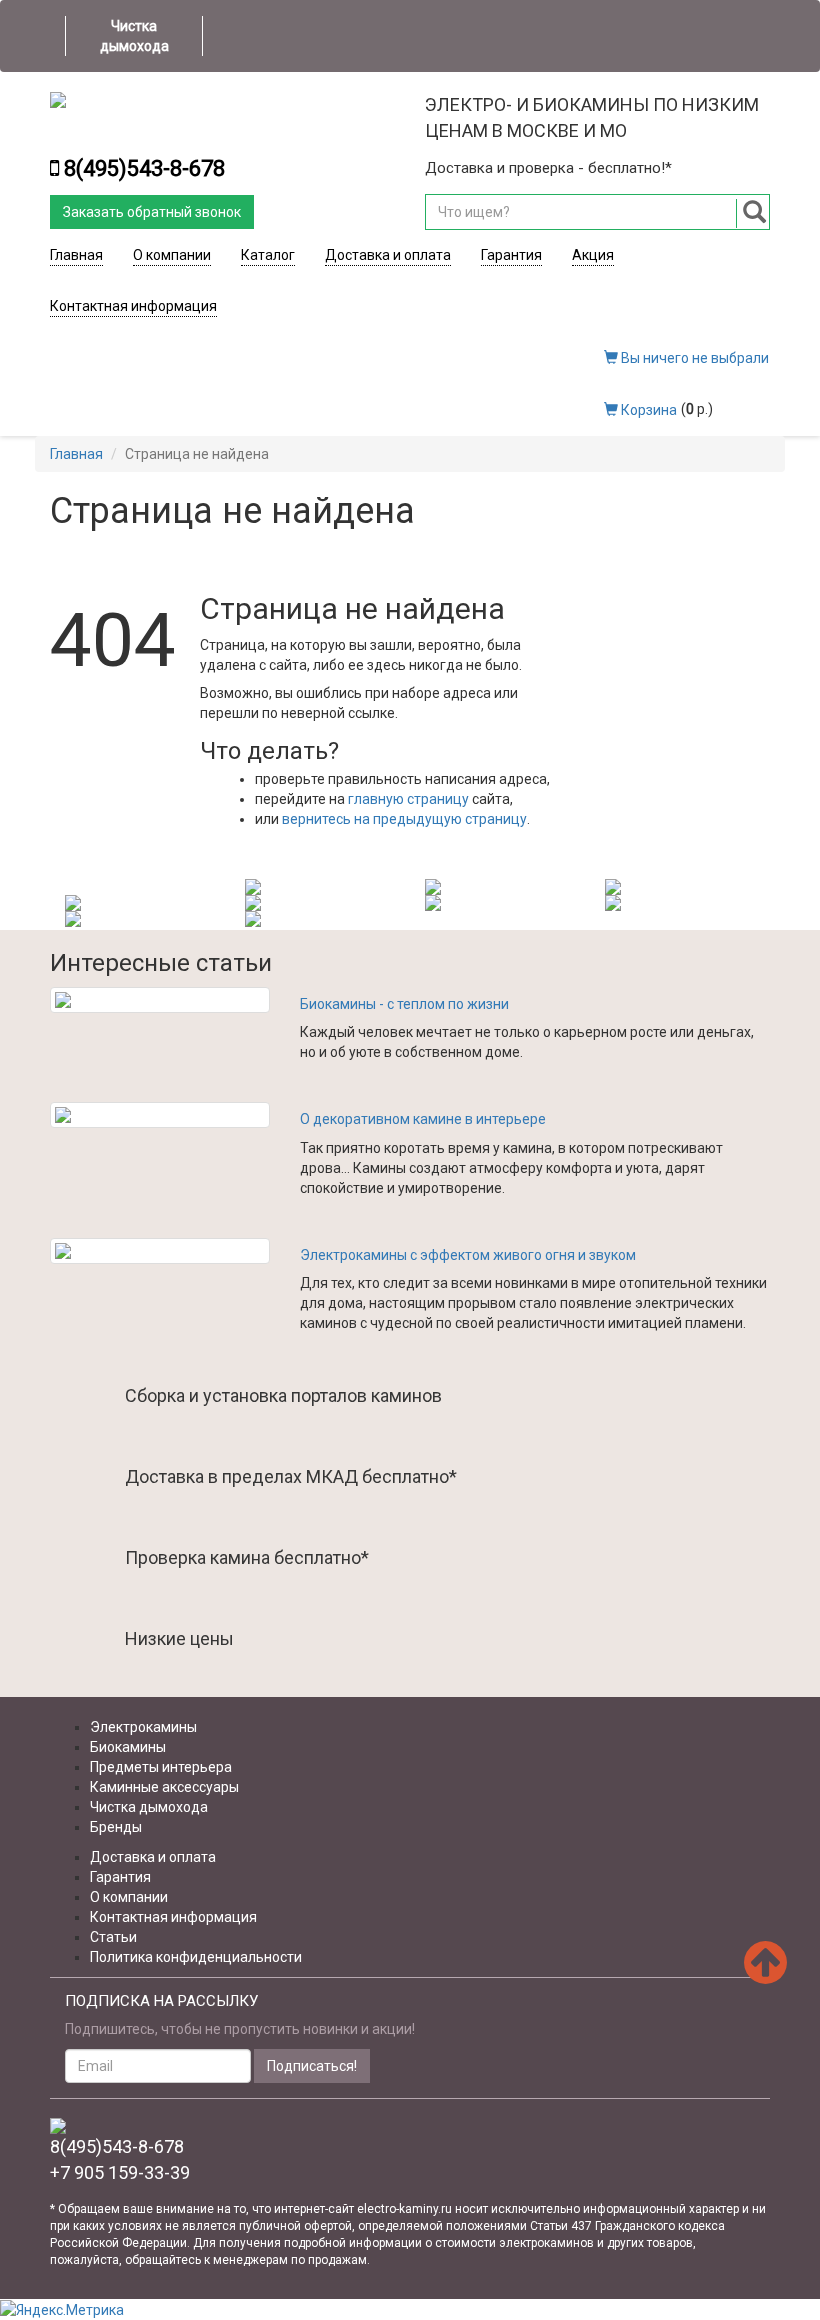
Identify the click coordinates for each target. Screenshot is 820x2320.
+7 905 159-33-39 (120, 2172)
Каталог (268, 255)
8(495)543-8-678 (144, 168)
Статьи (113, 1937)
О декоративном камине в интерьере (423, 1119)
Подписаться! (312, 2066)
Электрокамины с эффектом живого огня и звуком (468, 1255)
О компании (172, 255)
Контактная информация (133, 306)
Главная (76, 255)
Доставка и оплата (388, 255)
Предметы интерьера (161, 1767)
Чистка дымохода (134, 36)
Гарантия (511, 255)
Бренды (116, 1827)
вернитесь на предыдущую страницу (404, 819)
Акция (593, 255)
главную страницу (408, 799)
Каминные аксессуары (164, 1787)
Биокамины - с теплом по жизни (404, 1004)
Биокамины (128, 1747)
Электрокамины (143, 1727)
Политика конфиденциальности (196, 1957)
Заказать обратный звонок (152, 212)
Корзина (647, 410)
